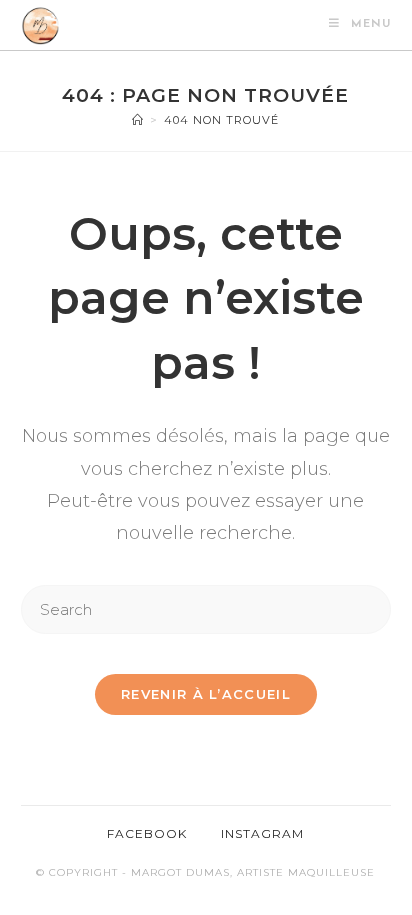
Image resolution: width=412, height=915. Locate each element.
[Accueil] (138, 120)
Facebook (147, 833)
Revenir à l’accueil (206, 694)
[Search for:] (206, 607)
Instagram (262, 833)
